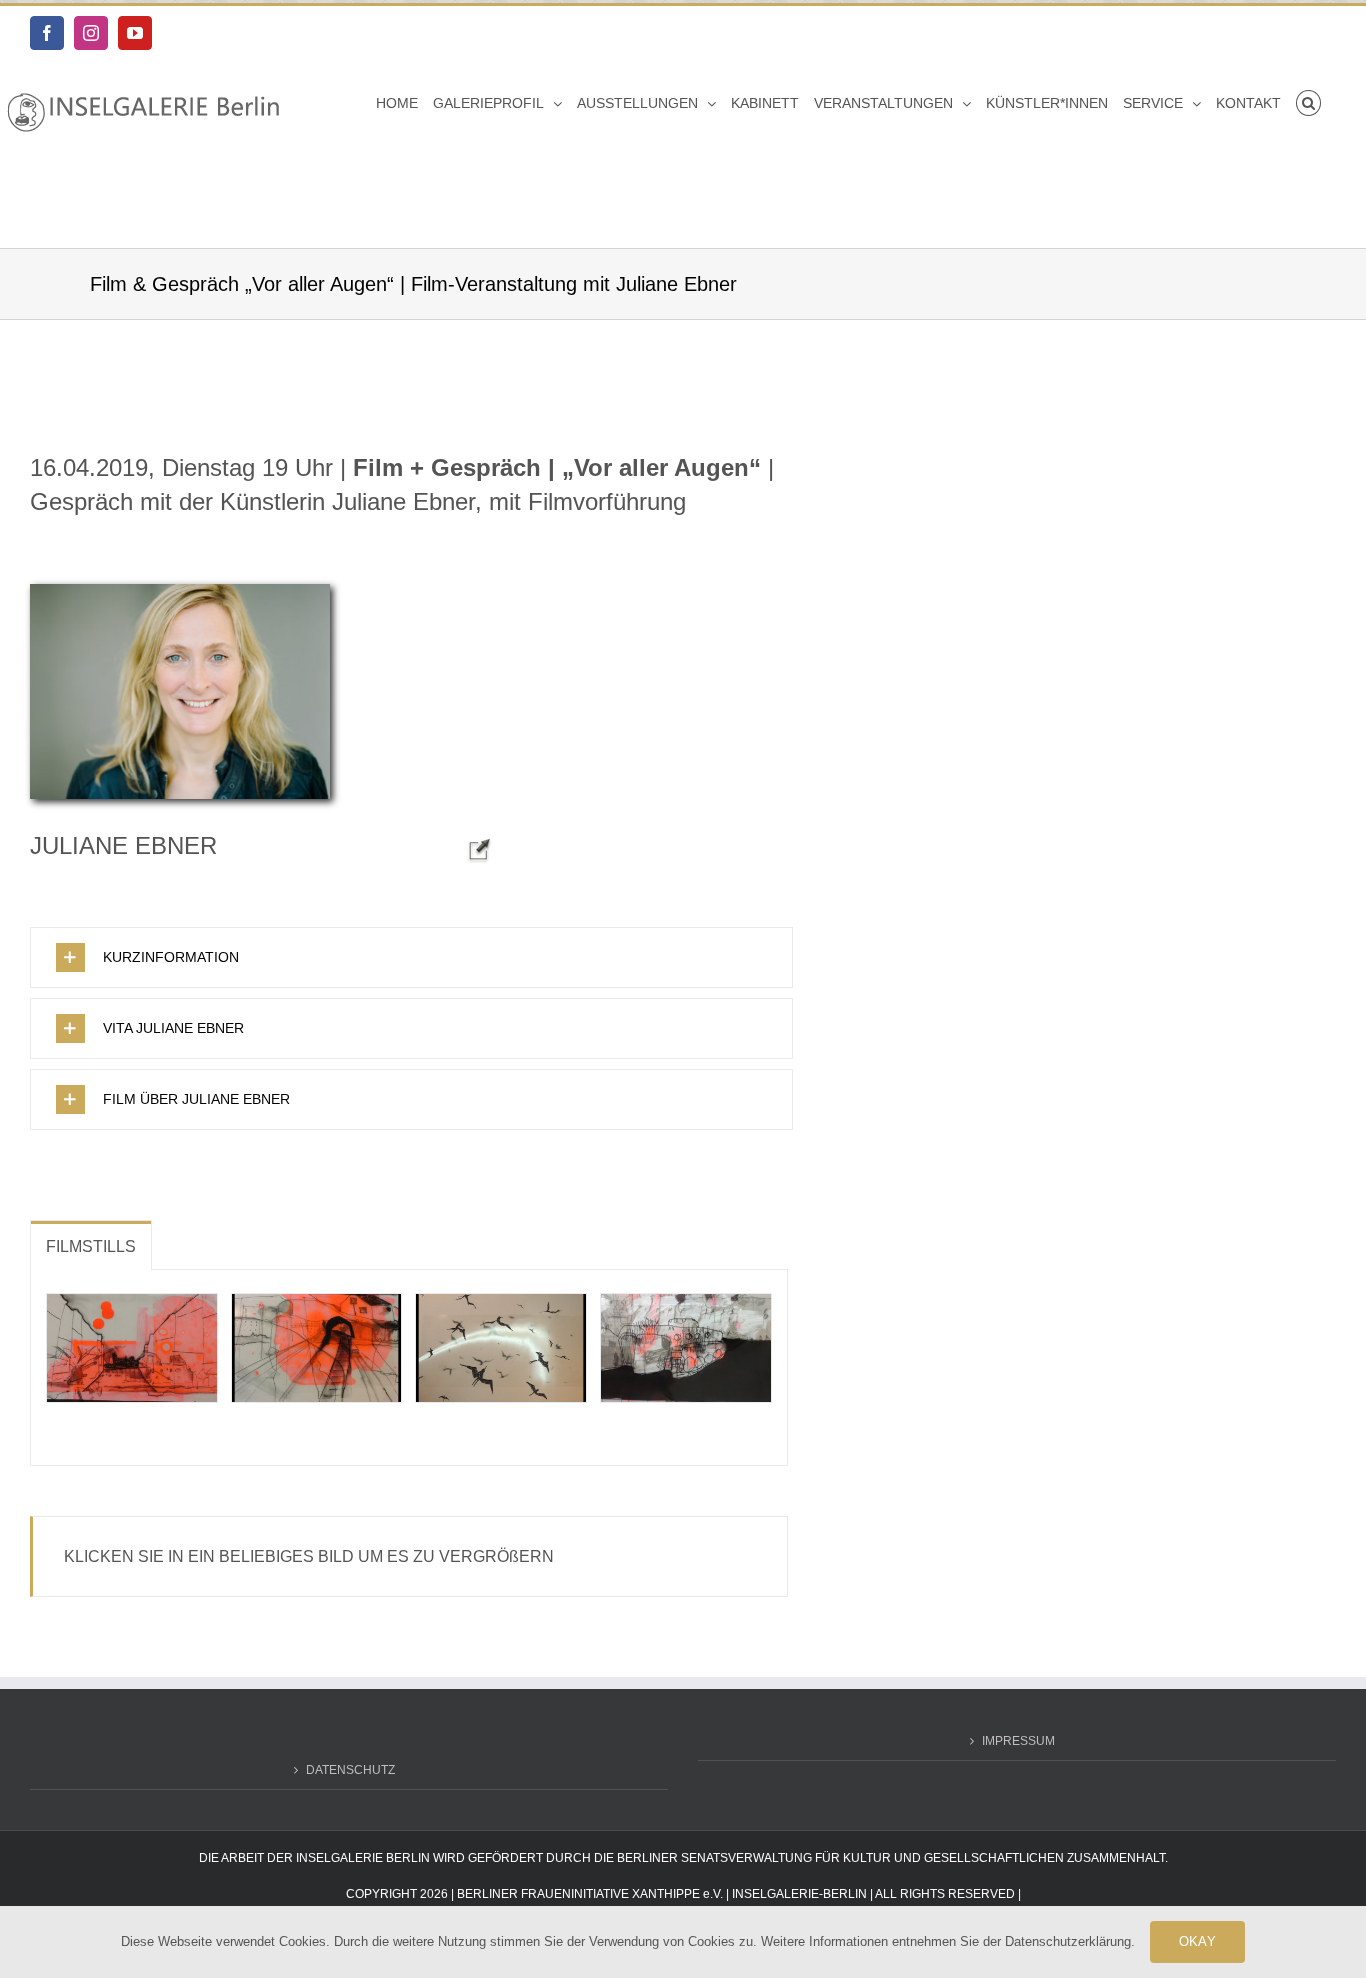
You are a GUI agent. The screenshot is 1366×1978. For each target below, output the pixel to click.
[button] (1308, 103)
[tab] (91, 1245)
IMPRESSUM (1018, 1741)
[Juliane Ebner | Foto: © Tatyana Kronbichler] (180, 590)
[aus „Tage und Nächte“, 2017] (501, 1347)
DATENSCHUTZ (350, 1770)
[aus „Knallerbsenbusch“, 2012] (686, 1347)
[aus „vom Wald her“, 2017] (317, 1347)
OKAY (1197, 1941)
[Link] (480, 840)
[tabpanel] (409, 1368)
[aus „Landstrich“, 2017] (132, 1347)
